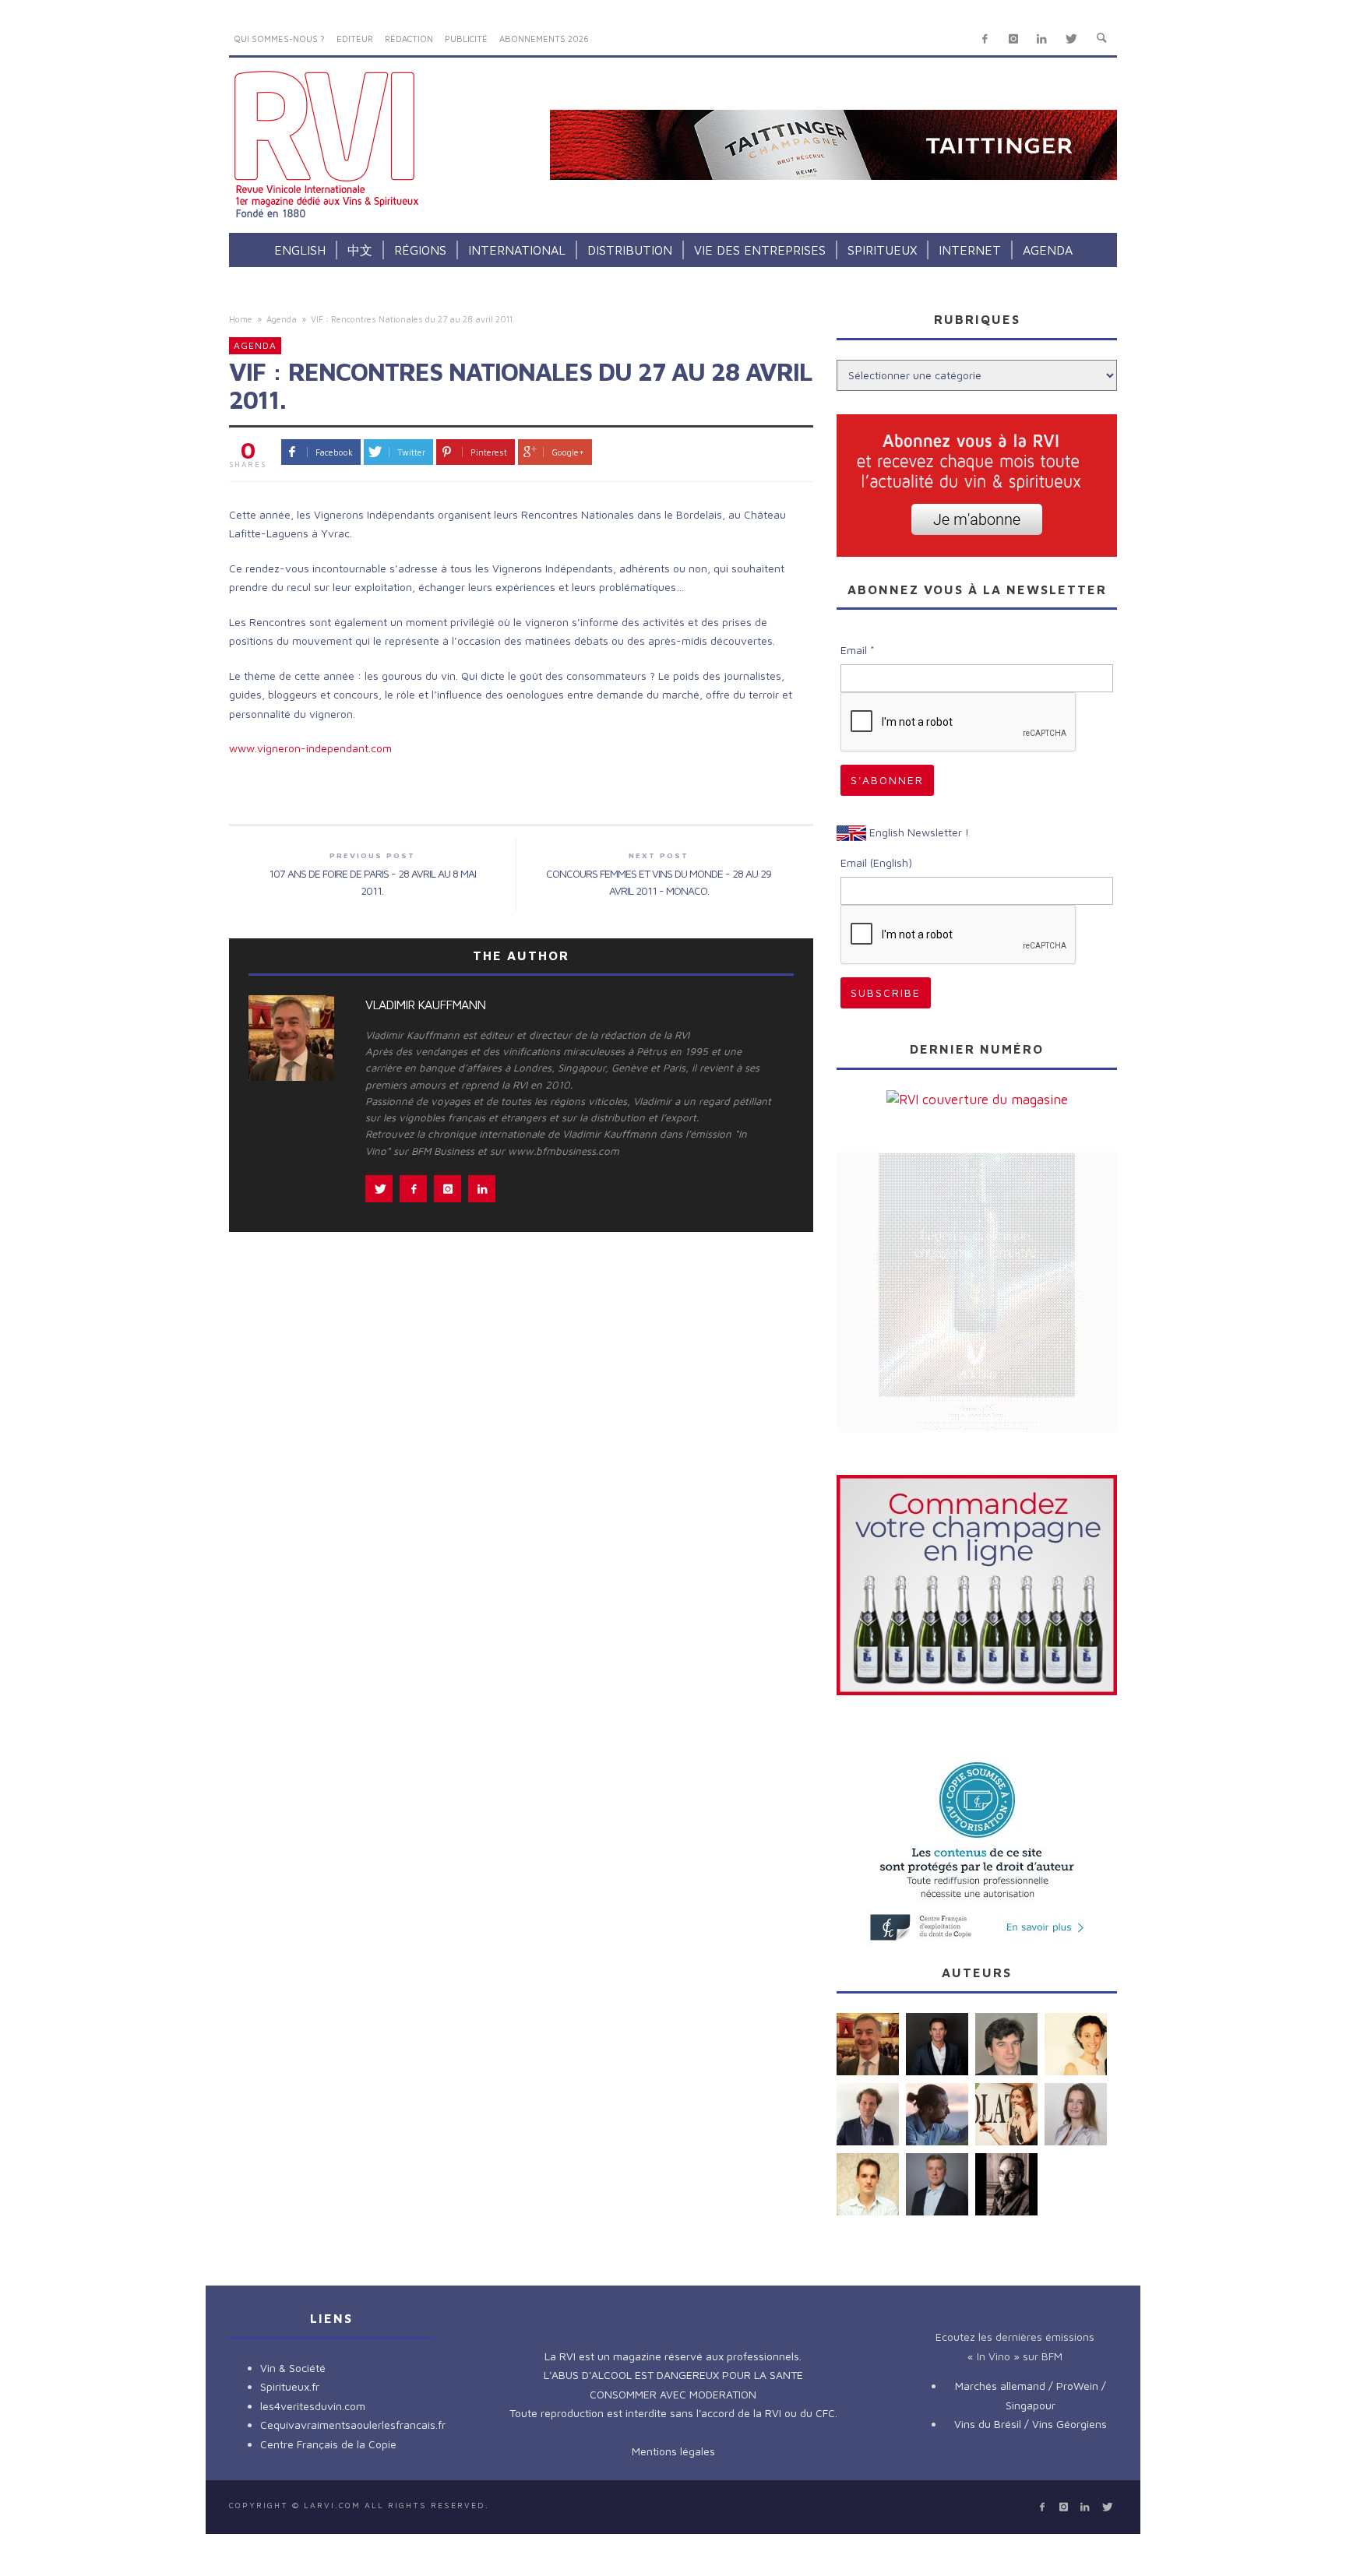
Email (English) (876, 862)
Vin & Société (293, 2368)
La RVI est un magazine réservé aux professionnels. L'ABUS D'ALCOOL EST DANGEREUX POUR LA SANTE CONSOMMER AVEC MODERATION (673, 2375)
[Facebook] (985, 39)
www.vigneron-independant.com (310, 748)
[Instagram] (1013, 39)
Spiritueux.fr (290, 2386)
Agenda (282, 319)
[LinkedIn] (1042, 39)
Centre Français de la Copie (328, 2444)
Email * (858, 650)
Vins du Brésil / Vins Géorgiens (1031, 2424)
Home (241, 319)
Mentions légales (673, 2451)
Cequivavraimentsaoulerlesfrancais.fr (353, 2425)
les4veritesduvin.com (313, 2406)
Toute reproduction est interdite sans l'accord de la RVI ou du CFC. (673, 2413)
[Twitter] (1071, 39)
